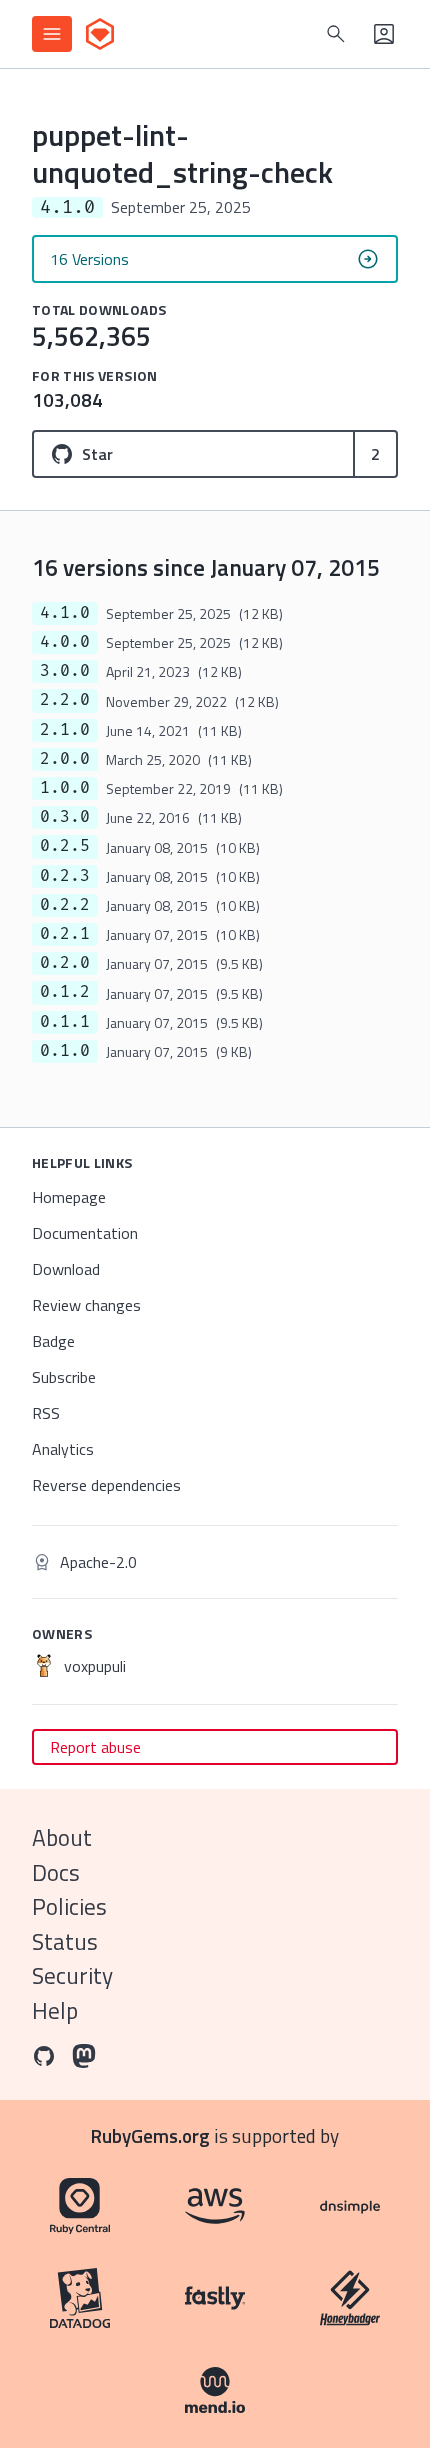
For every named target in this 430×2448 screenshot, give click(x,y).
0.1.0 (65, 1051)
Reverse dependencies (106, 1485)
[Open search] (336, 34)
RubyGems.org (150, 2135)
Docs (56, 1872)
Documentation (85, 1233)
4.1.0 (65, 613)
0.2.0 (65, 963)
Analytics (63, 1449)
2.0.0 (65, 759)
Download (66, 1269)
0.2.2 (65, 905)
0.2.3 (65, 876)
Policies (69, 1906)
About (62, 1837)
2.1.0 (65, 730)
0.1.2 (65, 992)
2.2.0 (65, 700)
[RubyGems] (100, 34)
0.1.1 (65, 1022)
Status (65, 1941)
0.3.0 (65, 817)
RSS (46, 1413)
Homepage (69, 1197)
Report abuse (95, 1747)
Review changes (86, 1305)
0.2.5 (65, 846)
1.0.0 (65, 788)
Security (72, 1975)
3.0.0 (65, 671)
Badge (53, 1341)
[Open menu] (52, 34)
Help (55, 2010)
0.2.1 (65, 934)
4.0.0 (65, 642)
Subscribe (64, 1377)
